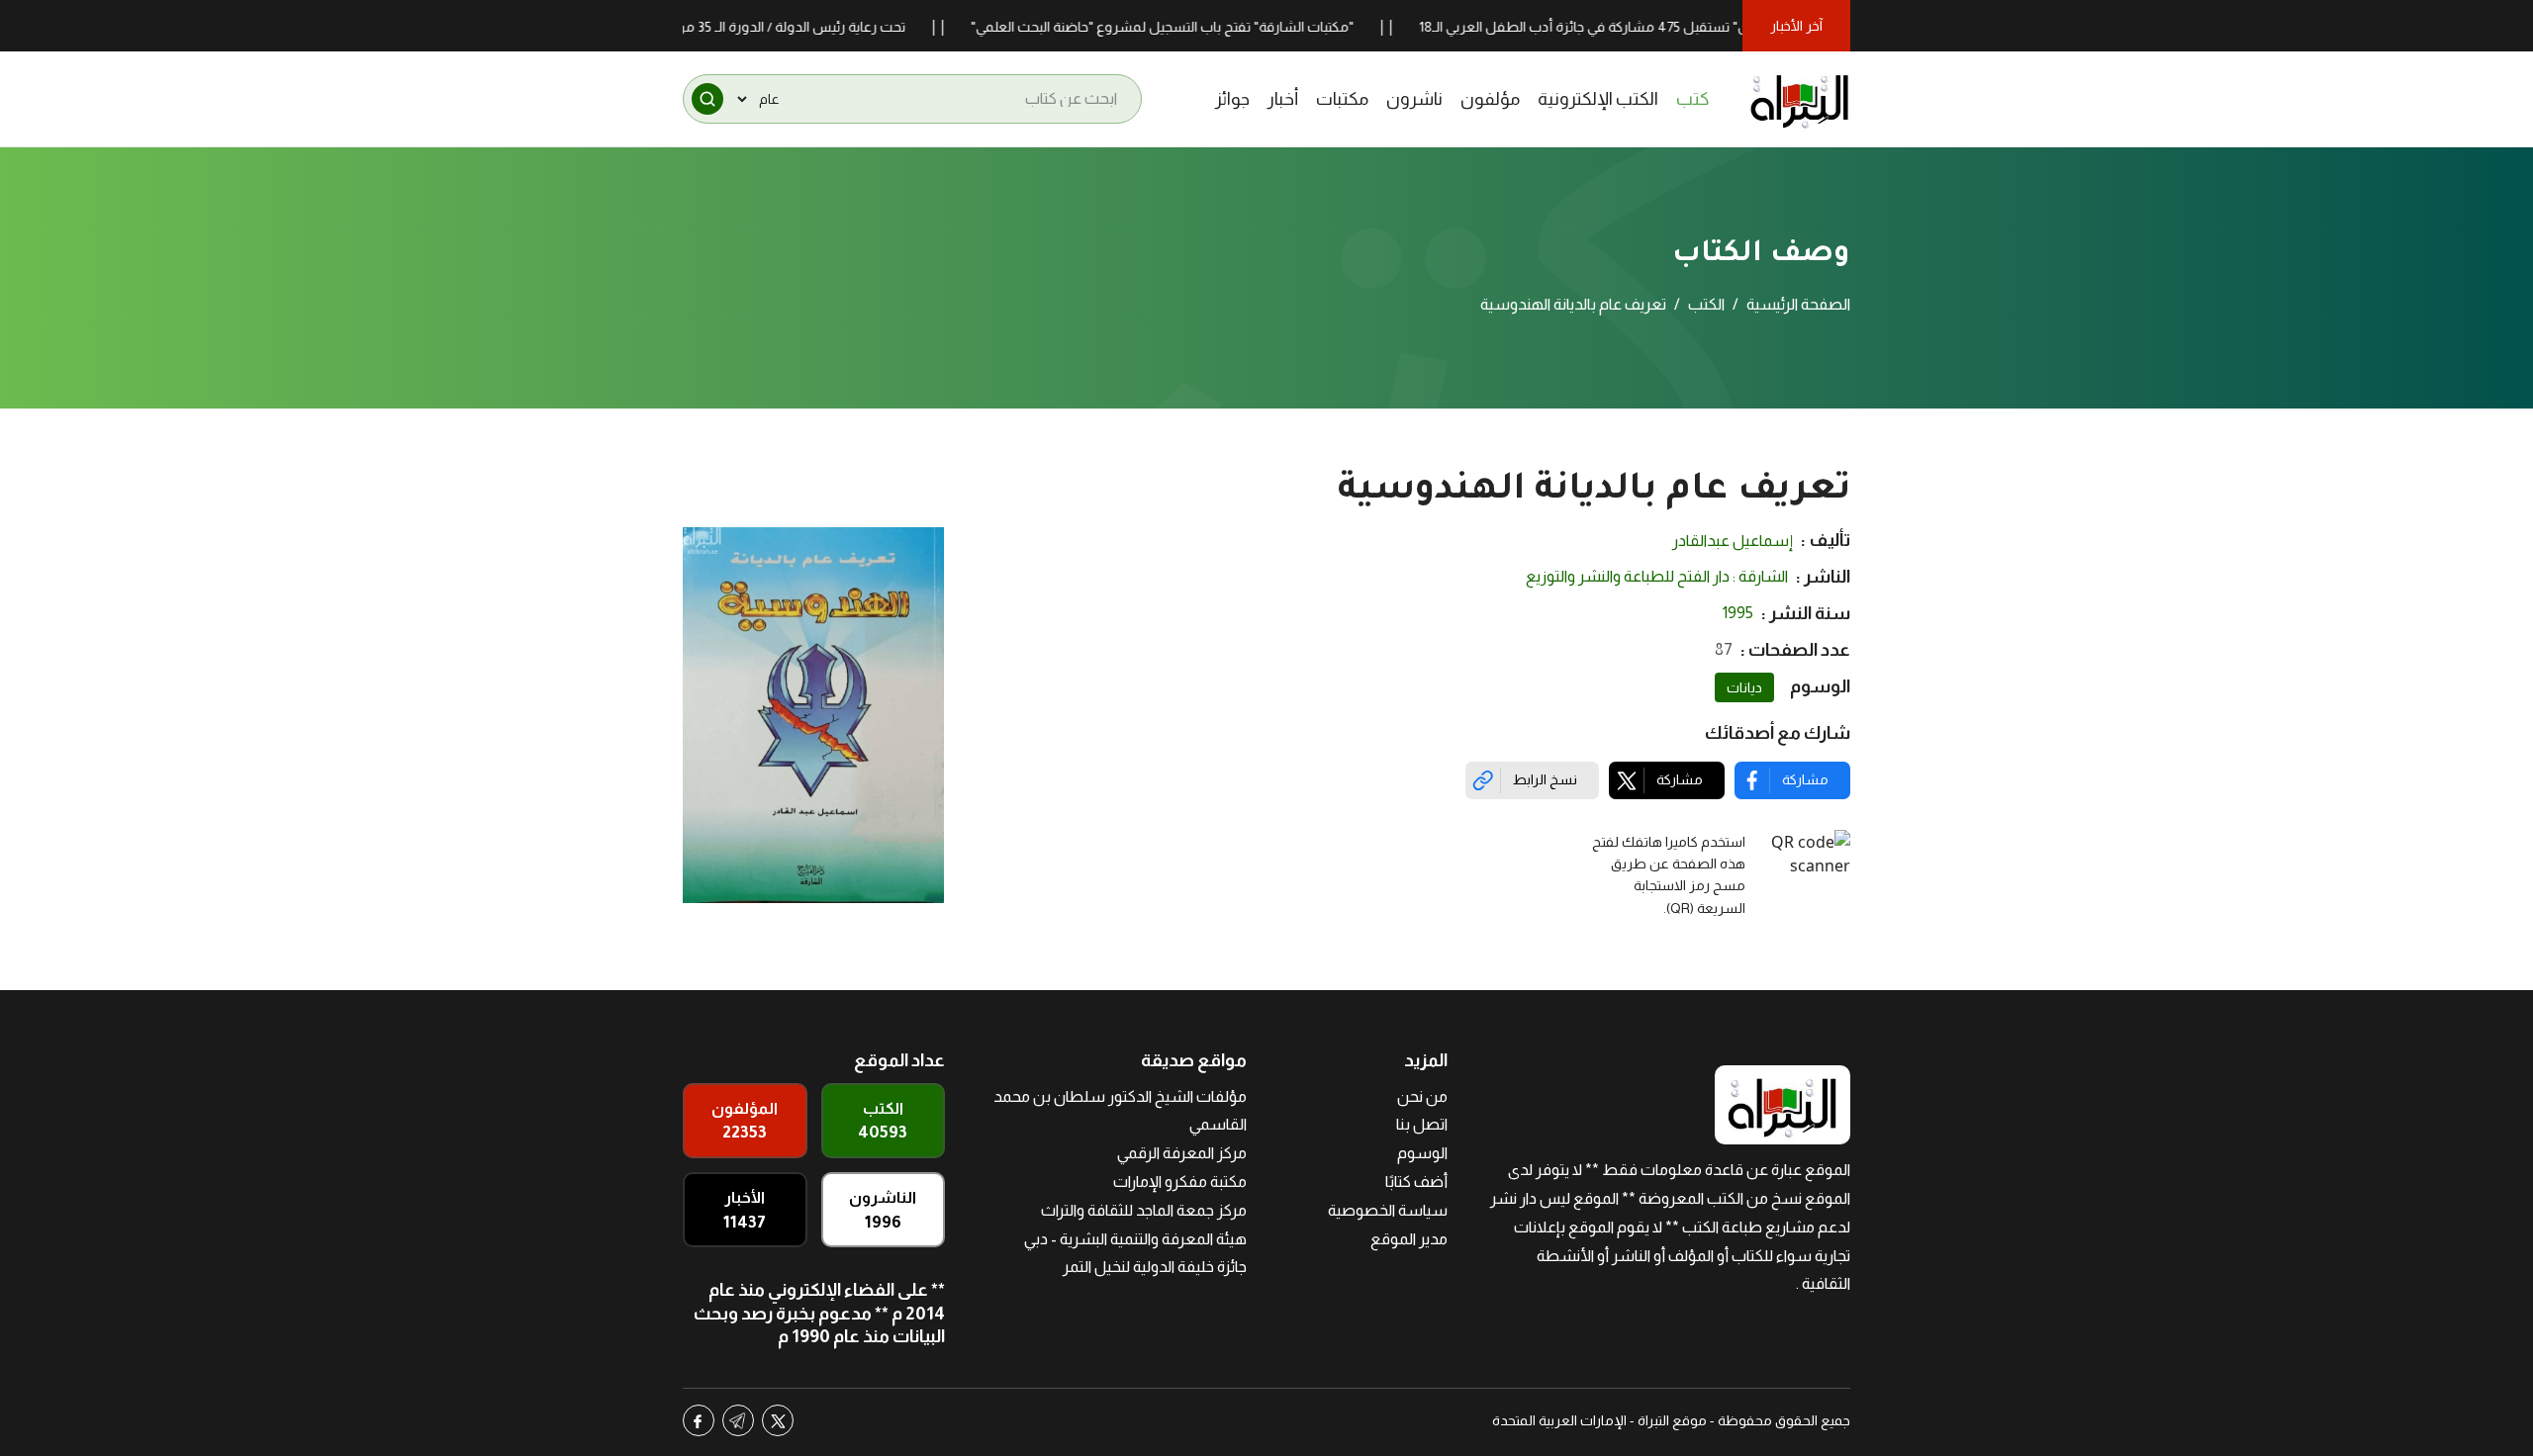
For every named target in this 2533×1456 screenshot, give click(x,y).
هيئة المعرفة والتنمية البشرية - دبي (1135, 1239)
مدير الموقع (1409, 1239)
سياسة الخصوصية (1388, 1210)
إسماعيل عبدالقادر (1733, 541)
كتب (1693, 99)
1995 (1738, 613)
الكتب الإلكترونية (1598, 99)
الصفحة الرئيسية (1798, 304)
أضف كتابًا (1416, 1182)
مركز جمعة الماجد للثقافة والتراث (1144, 1210)
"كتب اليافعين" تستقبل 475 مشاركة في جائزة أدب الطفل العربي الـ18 (1665, 27)
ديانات (1744, 687)
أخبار (1283, 99)
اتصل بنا (1422, 1124)
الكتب (1706, 304)
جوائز (1232, 99)
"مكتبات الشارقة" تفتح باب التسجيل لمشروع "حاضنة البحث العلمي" (1209, 27)
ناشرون (1414, 99)
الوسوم (1422, 1153)
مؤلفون (1490, 99)
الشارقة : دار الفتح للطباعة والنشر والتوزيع (1657, 576)
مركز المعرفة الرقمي (1182, 1153)
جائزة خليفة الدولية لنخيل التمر (1155, 1267)
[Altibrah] (1800, 99)
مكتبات (1342, 99)
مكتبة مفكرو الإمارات (1180, 1182)
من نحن (1422, 1096)
